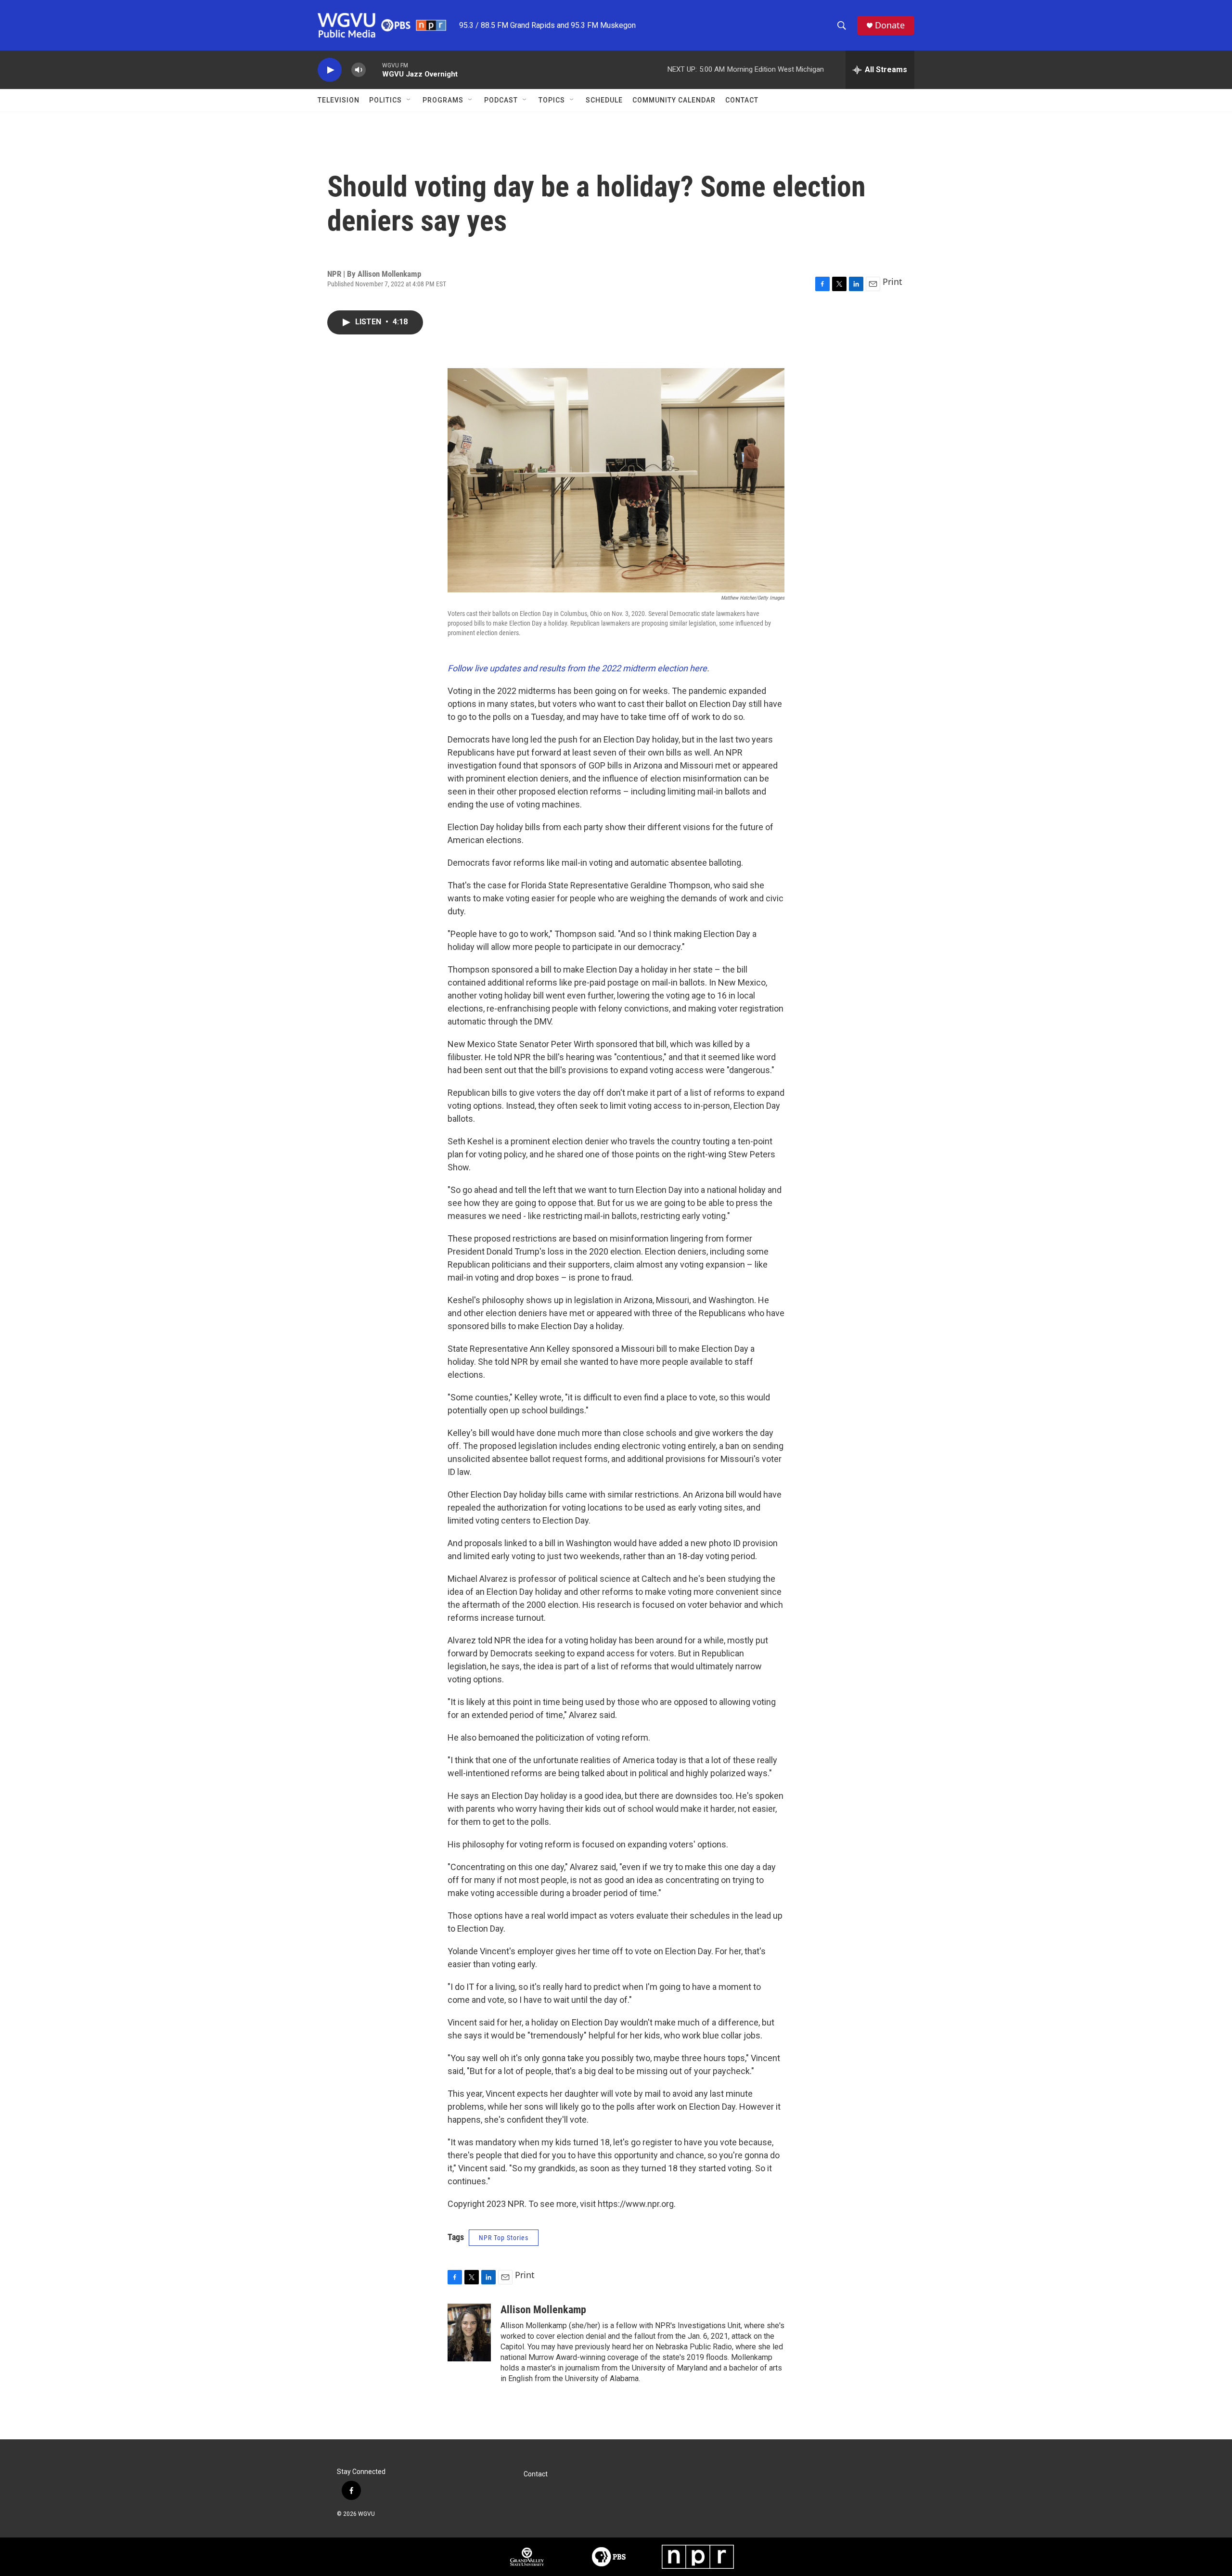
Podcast (501, 100)
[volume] (359, 70)
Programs (443, 100)
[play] (330, 70)
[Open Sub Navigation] (409, 100)
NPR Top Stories (504, 2238)
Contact (742, 100)
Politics (385, 100)
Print (892, 282)
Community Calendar (674, 100)
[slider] (374, 70)
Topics (552, 100)
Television (339, 100)
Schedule (604, 100)
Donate (890, 25)
